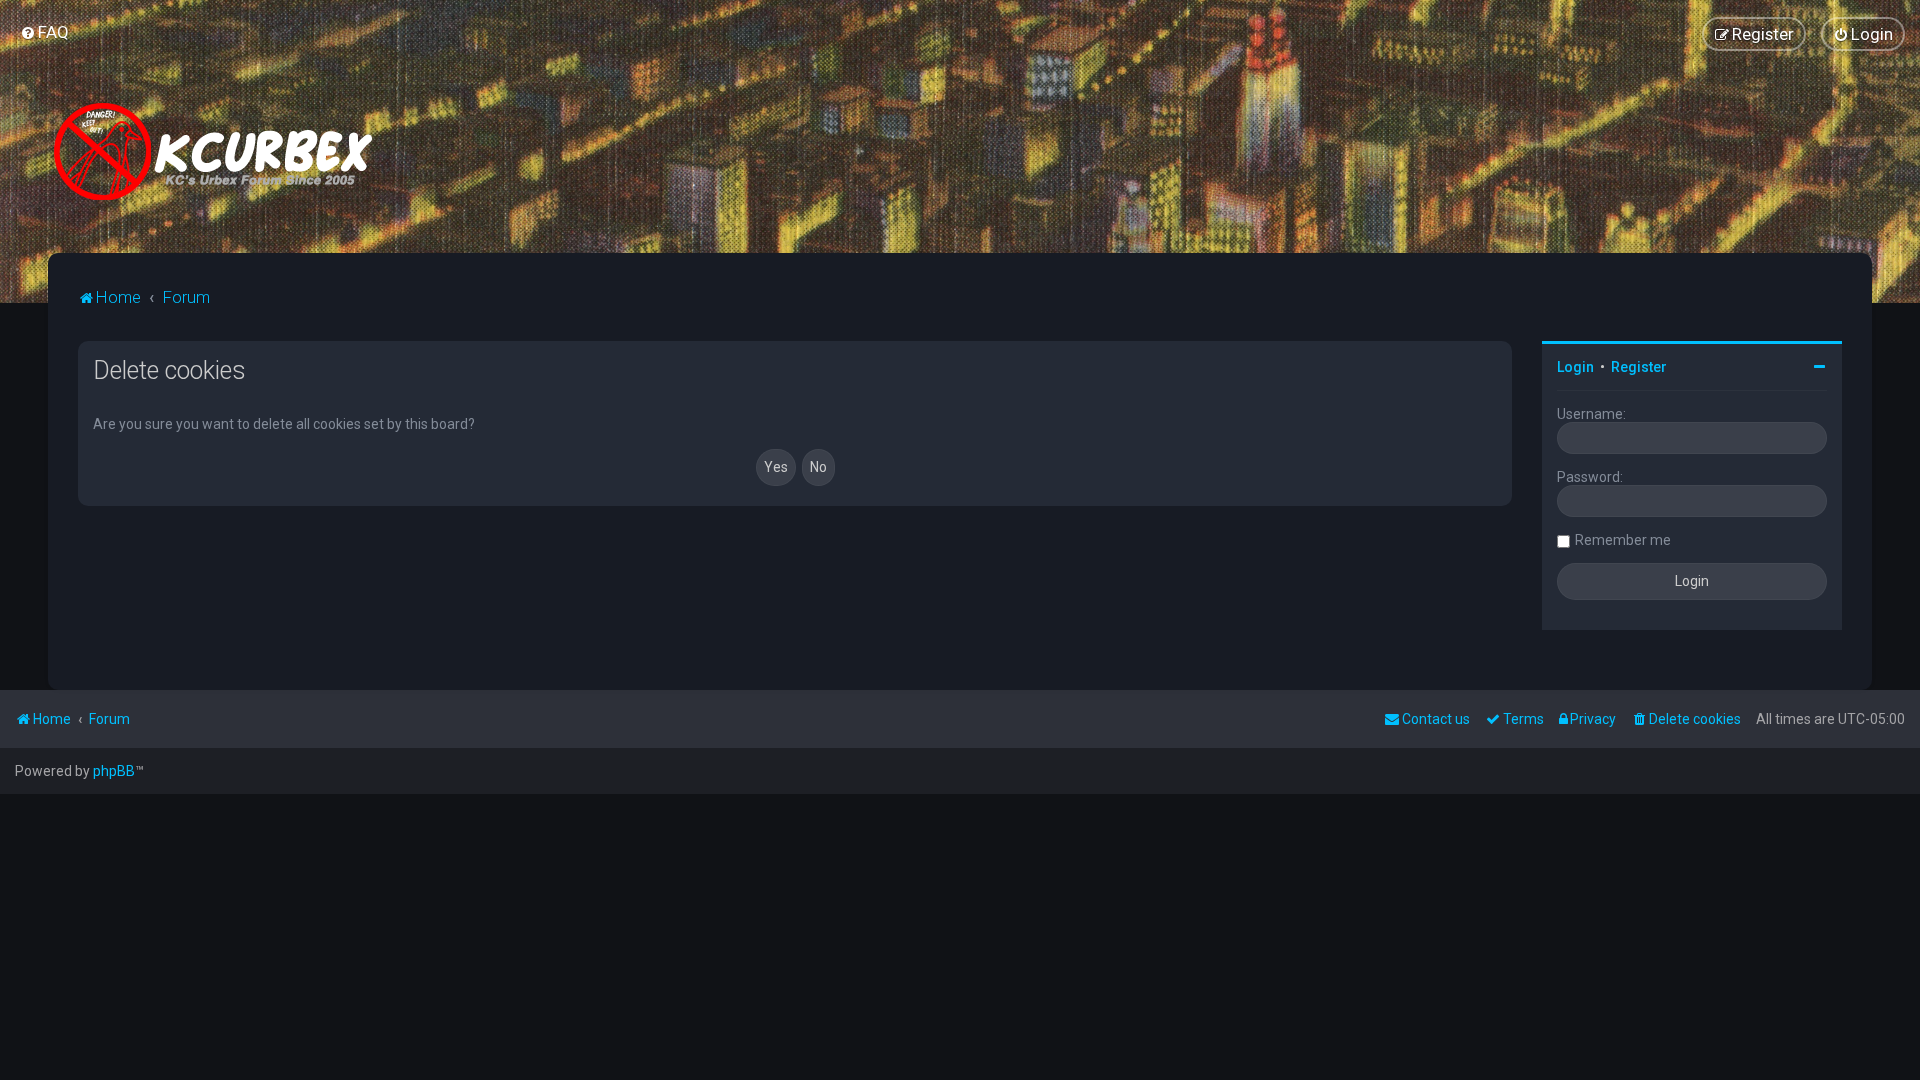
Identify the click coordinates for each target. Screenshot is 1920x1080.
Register (1639, 367)
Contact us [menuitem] (1436, 719)
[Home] (221, 151)
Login (1575, 367)
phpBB (114, 771)
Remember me (1623, 540)
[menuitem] (44, 32)
